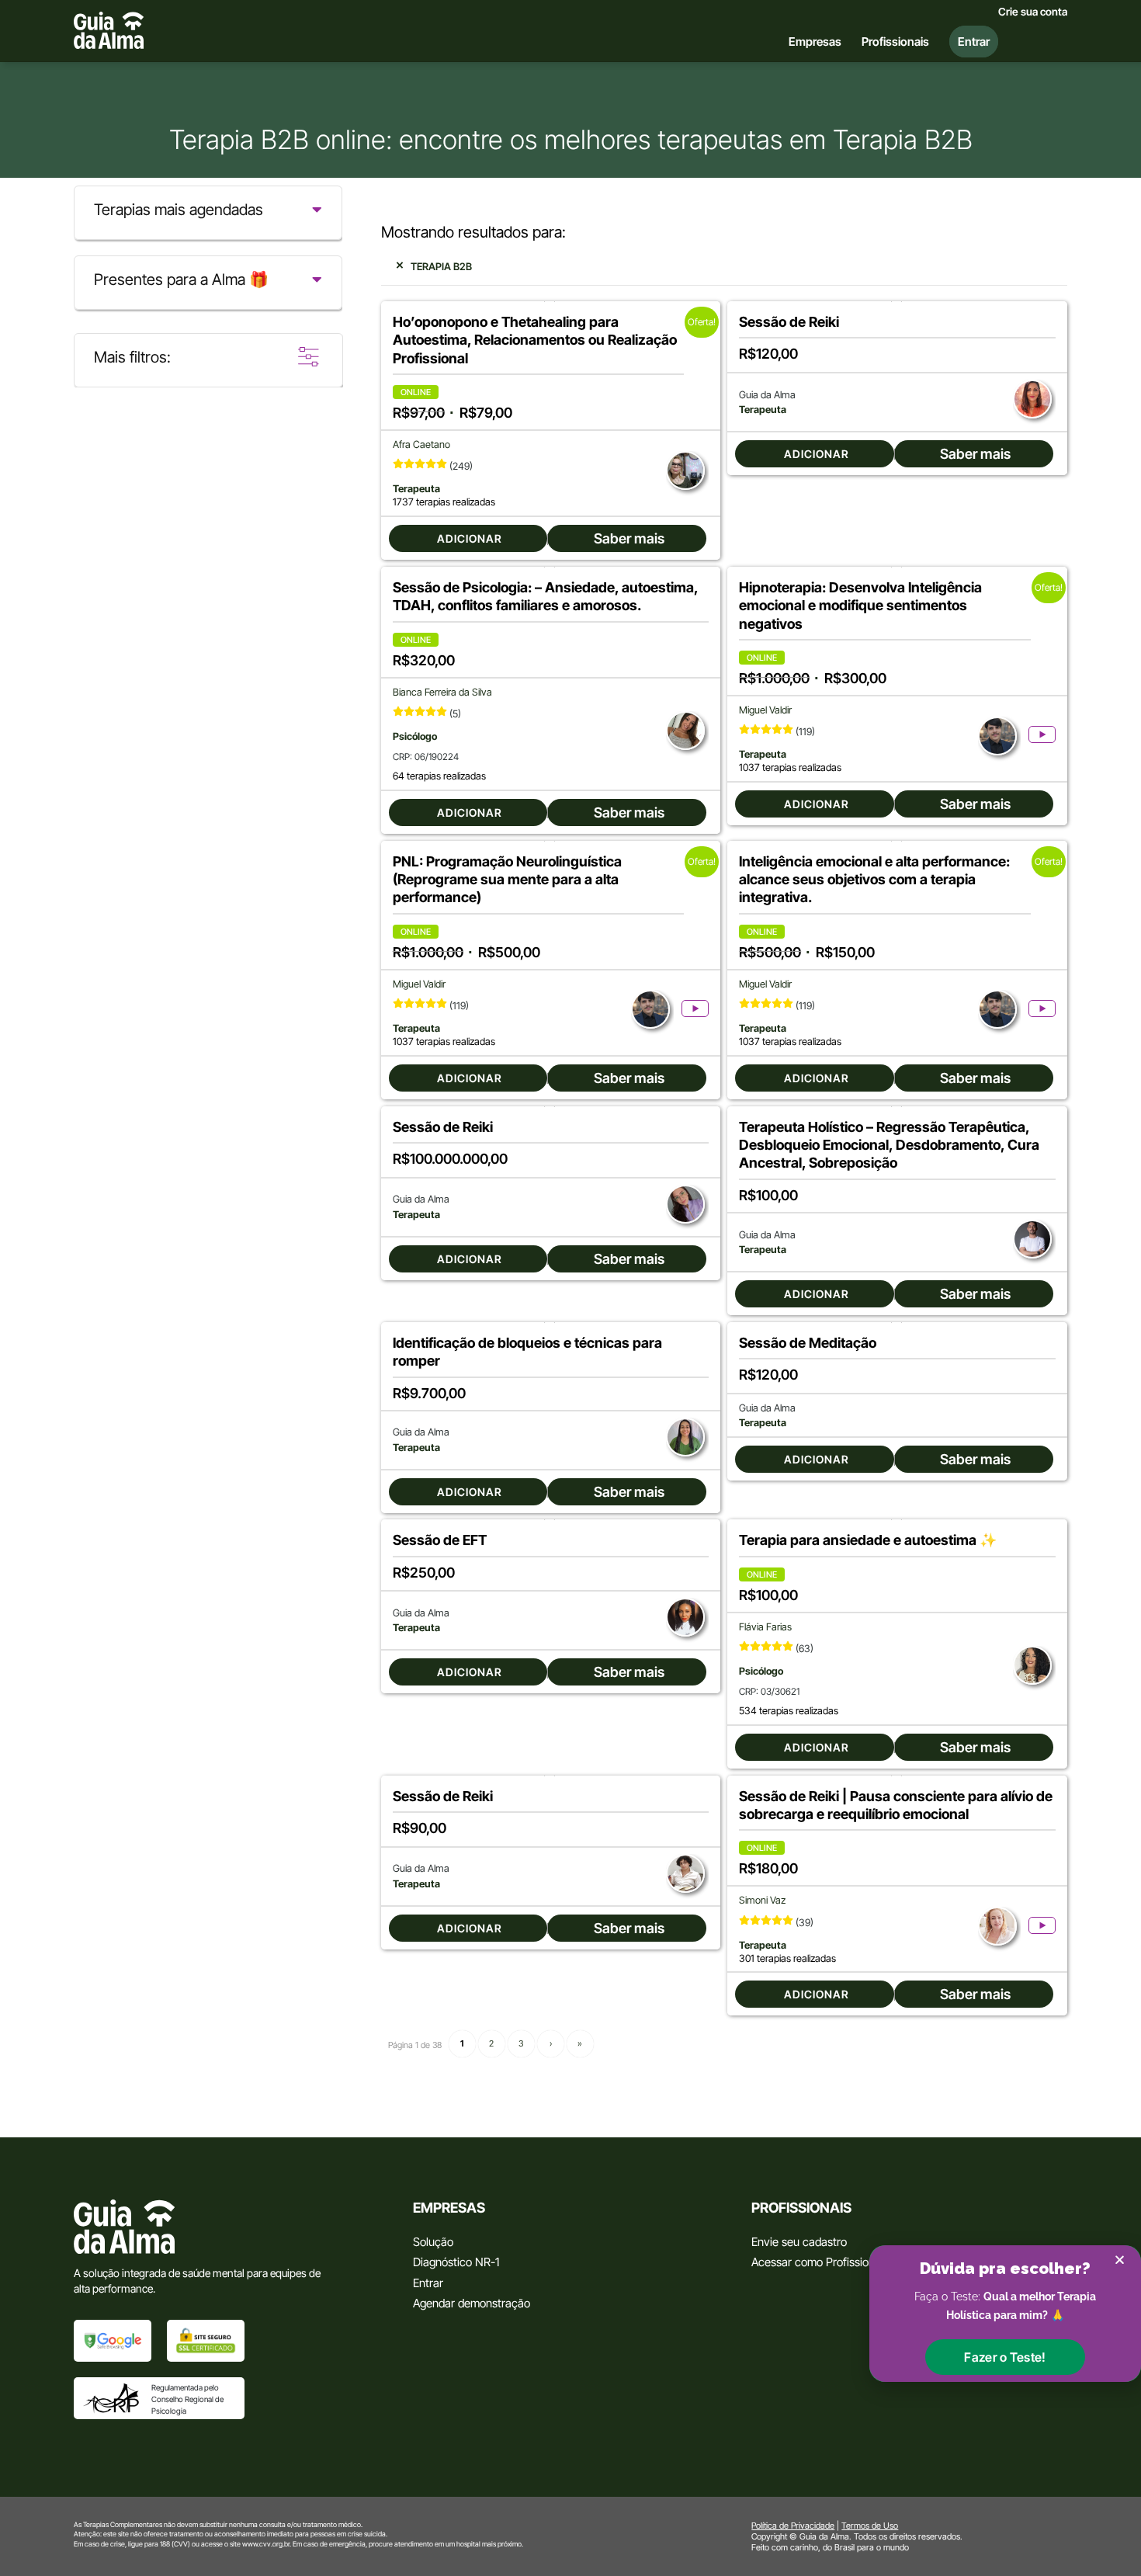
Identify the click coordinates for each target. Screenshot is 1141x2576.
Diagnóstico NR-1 (456, 2262)
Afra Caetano (421, 444)
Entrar (428, 2283)
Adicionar (470, 538)
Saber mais (629, 538)
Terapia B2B (441, 266)
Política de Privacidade (793, 2526)
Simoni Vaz (762, 1900)
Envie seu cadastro (799, 2242)
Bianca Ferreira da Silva (442, 692)
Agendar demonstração (472, 2303)
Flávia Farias (765, 1627)
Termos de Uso (870, 2526)
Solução (433, 2242)
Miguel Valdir (765, 710)
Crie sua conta (1033, 12)
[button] (1005, 2357)
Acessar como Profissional (817, 2262)
